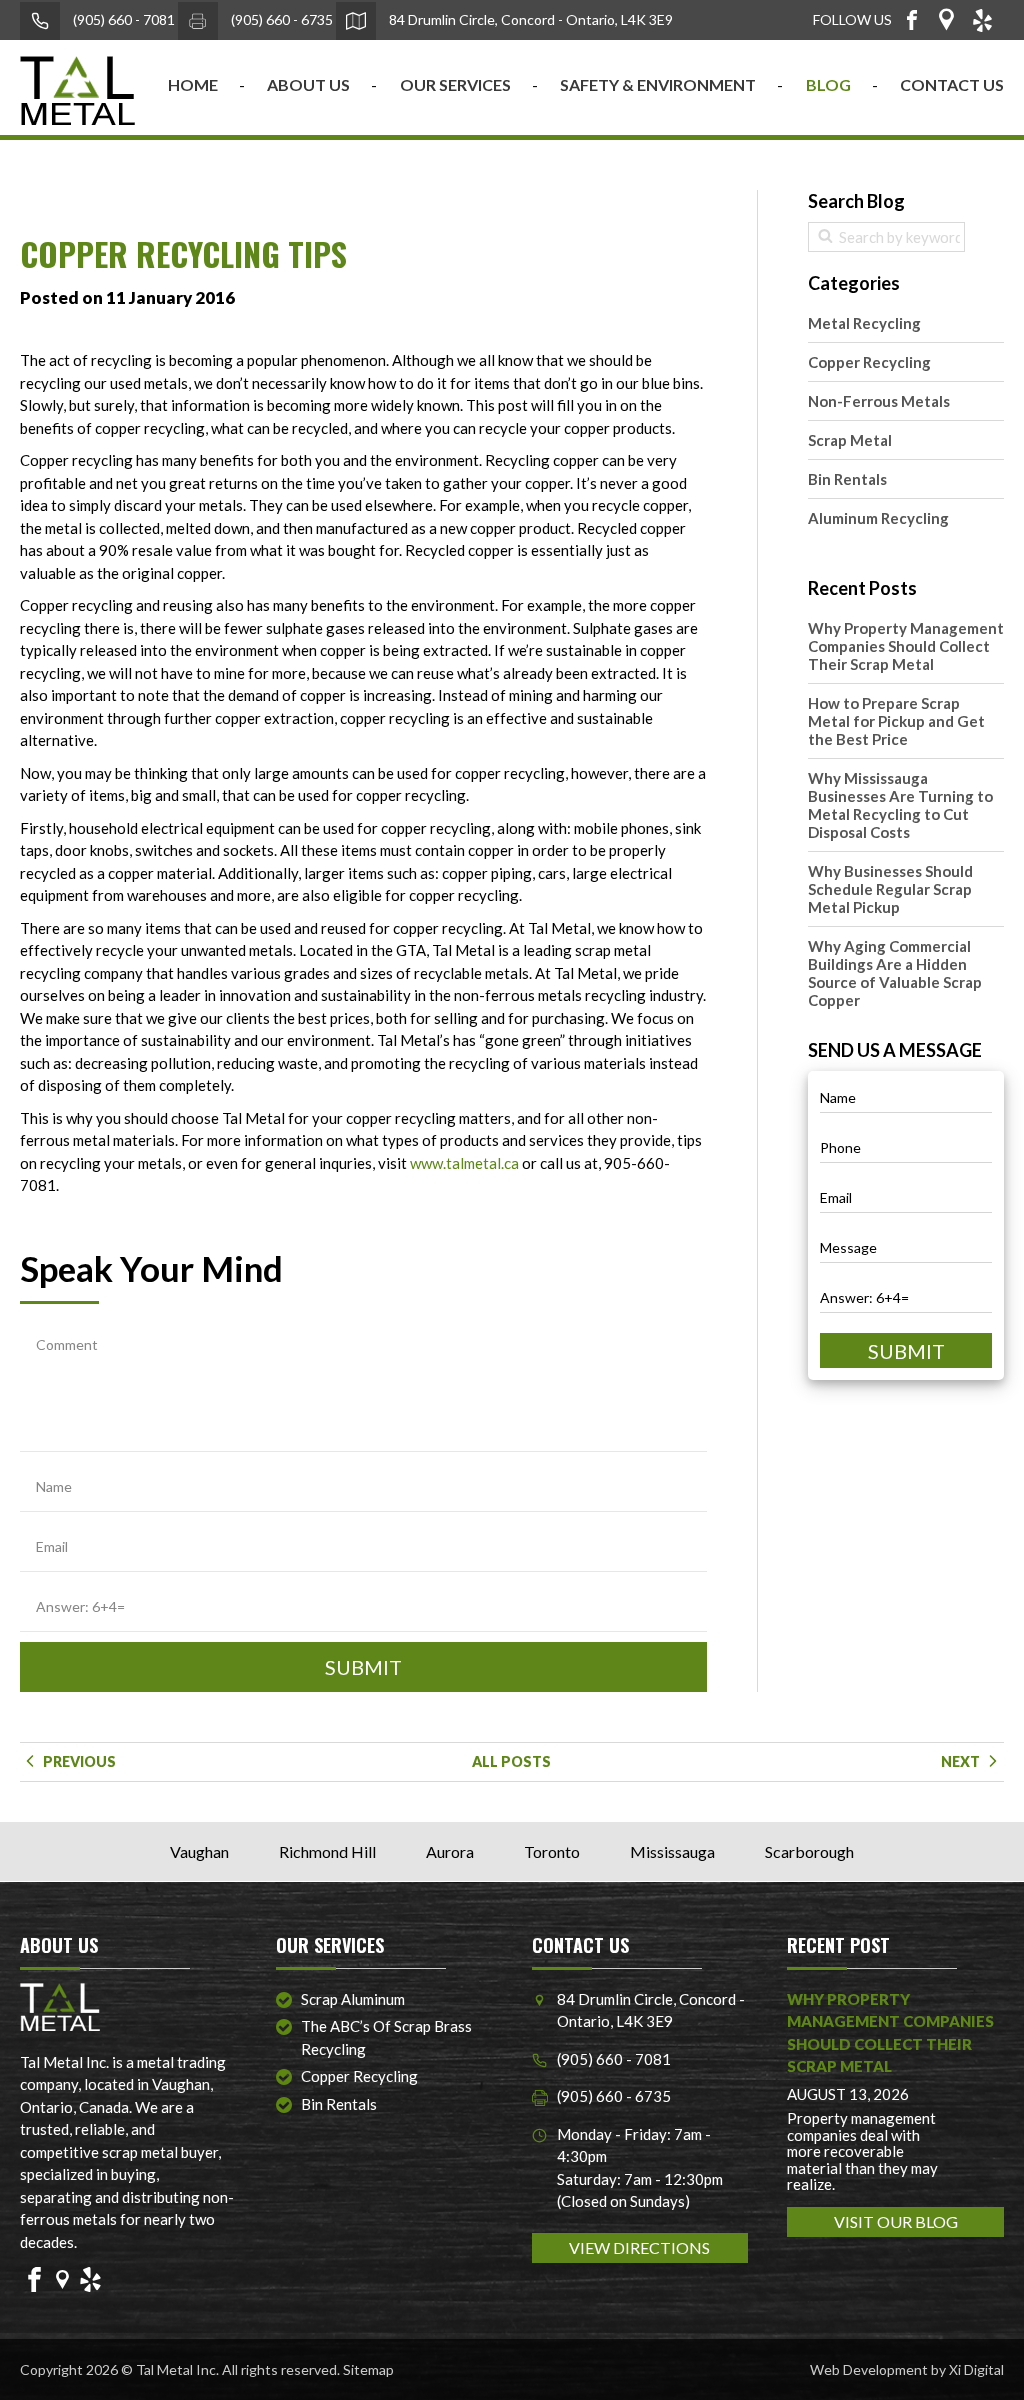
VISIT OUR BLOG (896, 2221)
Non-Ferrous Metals (879, 401)
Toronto (552, 1851)
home (193, 84)
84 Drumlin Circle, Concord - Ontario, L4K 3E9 (529, 19)
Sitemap (368, 2369)
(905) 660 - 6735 (280, 19)
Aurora (450, 1851)
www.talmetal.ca (464, 1163)
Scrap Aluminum (353, 1999)
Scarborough (809, 1851)
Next (962, 1761)
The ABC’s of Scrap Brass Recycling (386, 2037)
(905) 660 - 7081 (122, 19)
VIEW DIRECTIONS (639, 2247)
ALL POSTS (511, 1761)
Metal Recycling (864, 323)
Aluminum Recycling (878, 518)
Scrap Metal (850, 440)
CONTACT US (952, 84)
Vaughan (199, 1851)
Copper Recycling (869, 362)
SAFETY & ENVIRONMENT (658, 84)
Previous (78, 1761)
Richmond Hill (327, 1851)
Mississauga (672, 1851)
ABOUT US (308, 84)
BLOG (828, 84)
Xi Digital (976, 2369)
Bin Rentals (847, 479)
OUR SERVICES (455, 84)
